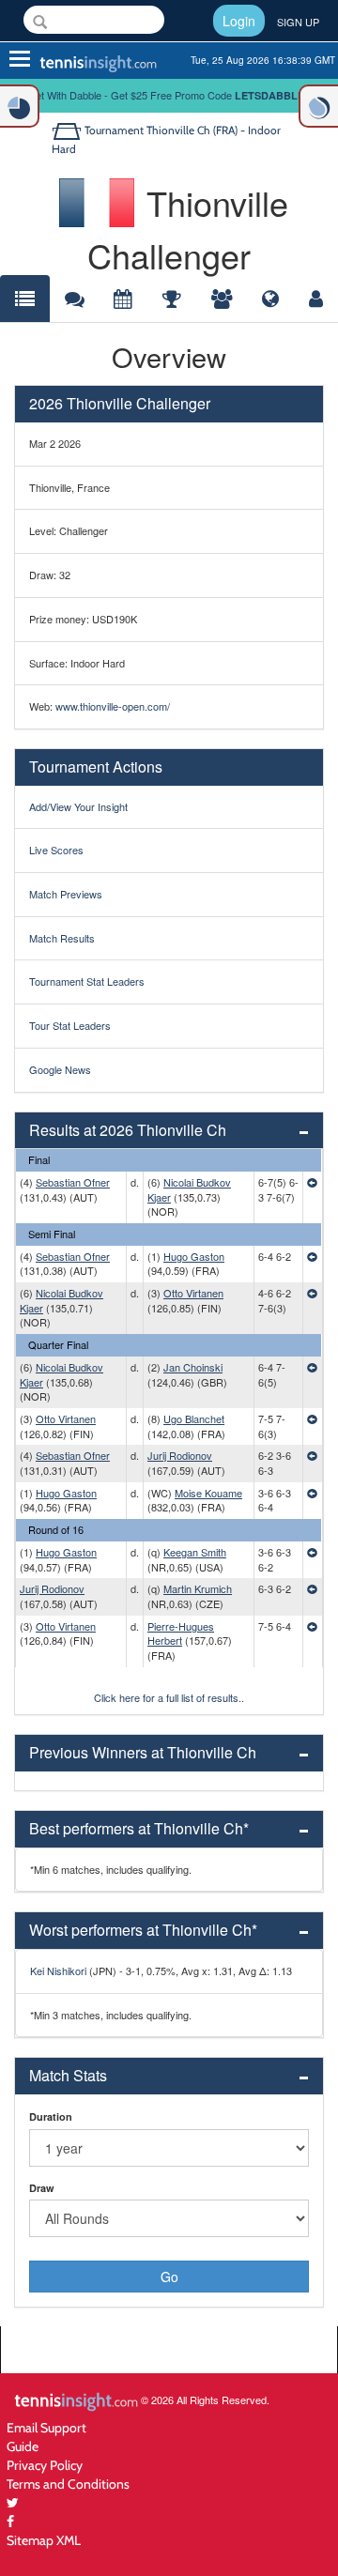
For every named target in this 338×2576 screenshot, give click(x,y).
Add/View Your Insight (78, 806)
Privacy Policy (45, 2465)
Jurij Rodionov (180, 1455)
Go (169, 2277)
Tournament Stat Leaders (87, 981)
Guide (23, 2446)
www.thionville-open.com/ (113, 706)
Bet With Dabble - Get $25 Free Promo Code (169, 95)
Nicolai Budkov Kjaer (189, 1189)
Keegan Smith (195, 1552)
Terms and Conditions (68, 2484)
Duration (51, 2116)
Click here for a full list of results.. (169, 1697)
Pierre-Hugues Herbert (181, 1633)
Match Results (62, 938)
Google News (60, 1069)
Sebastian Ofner (73, 1182)
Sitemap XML (44, 2540)
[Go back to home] (68, 130)
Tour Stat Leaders (70, 1025)
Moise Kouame (208, 1493)
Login (239, 21)
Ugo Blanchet (194, 1418)
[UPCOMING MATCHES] (318, 106)
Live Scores (56, 850)
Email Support (46, 2427)
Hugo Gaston (194, 1256)
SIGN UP (298, 22)
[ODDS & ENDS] (20, 106)
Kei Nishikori (58, 1970)
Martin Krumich (198, 1588)
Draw (42, 2188)
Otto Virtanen (193, 1293)
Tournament (114, 130)
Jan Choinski (193, 1367)
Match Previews (66, 894)
